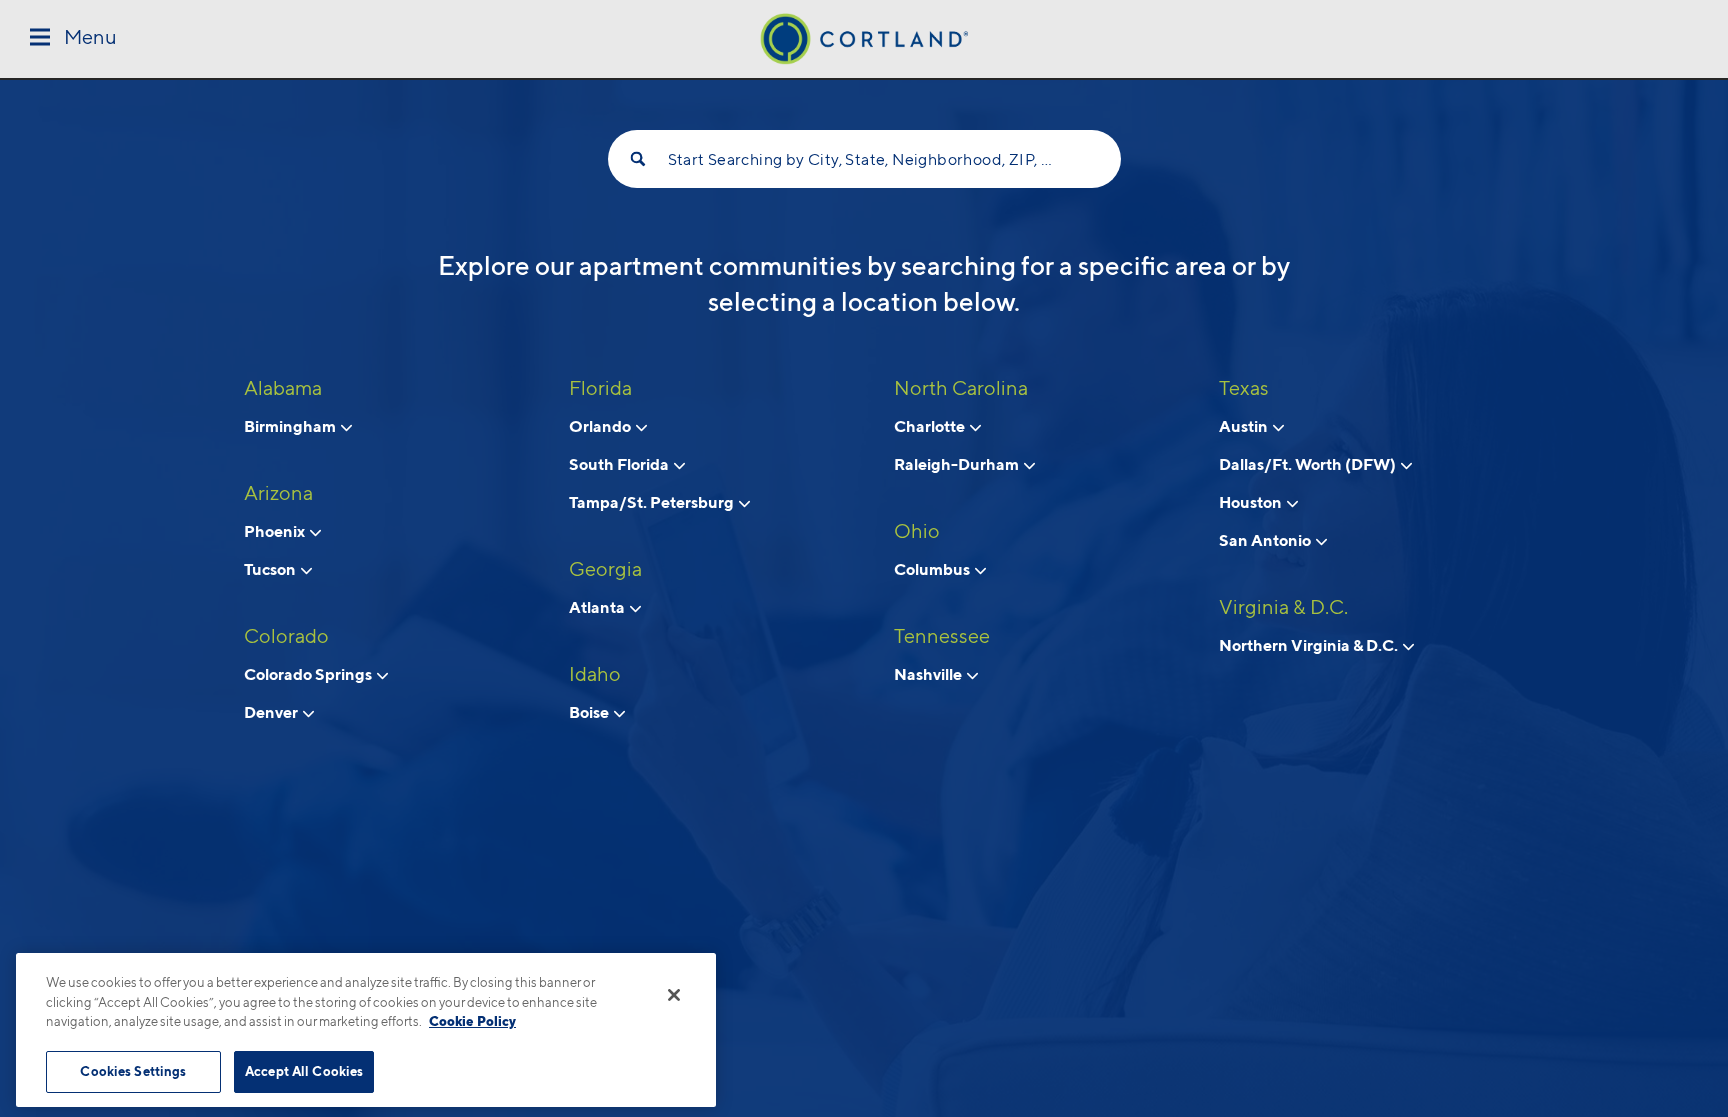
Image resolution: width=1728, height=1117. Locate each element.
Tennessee (942, 636)
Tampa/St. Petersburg (653, 502)
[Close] (674, 995)
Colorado (286, 636)
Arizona (278, 493)
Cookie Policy (472, 1021)
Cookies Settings (133, 1071)
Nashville (929, 674)
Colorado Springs (309, 674)
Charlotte (931, 426)
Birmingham (291, 426)
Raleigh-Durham (958, 464)
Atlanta (598, 607)
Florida (600, 388)
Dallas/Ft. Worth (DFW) (1309, 464)
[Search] (638, 159)
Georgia (605, 569)
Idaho (595, 674)
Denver (272, 712)
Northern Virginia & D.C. (1310, 645)
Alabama (283, 388)
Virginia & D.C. (1283, 607)
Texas (1244, 388)
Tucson (271, 569)
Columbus (933, 569)
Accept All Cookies (304, 1071)
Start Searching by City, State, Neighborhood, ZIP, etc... (864, 159)
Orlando (601, 426)
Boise (590, 712)
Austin (1245, 426)
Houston (1252, 502)
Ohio (917, 531)
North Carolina (961, 388)
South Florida (620, 464)
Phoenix (276, 531)
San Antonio (1266, 540)
